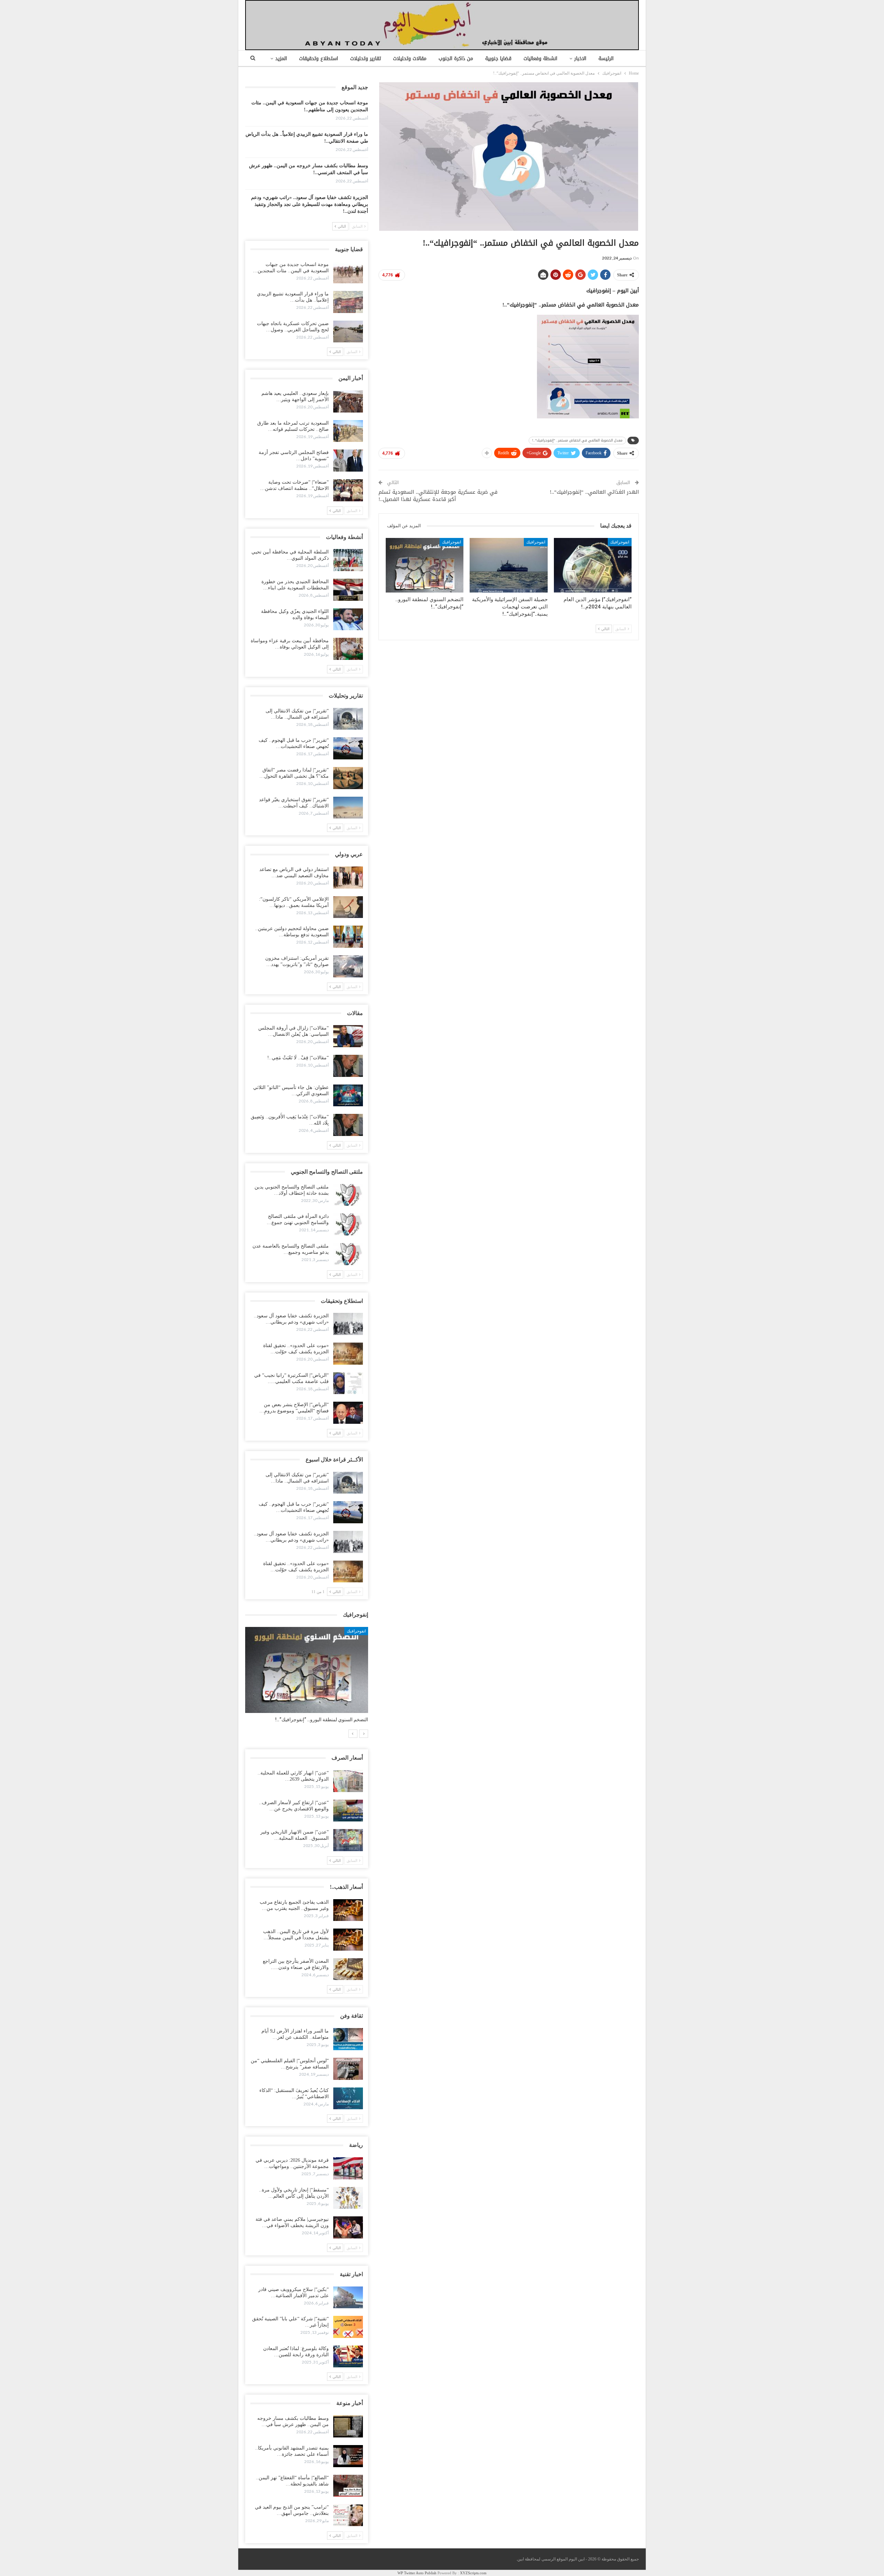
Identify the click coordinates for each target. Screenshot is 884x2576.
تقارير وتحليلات (366, 59)
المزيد (281, 59)
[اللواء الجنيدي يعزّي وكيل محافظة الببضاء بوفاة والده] (348, 619)
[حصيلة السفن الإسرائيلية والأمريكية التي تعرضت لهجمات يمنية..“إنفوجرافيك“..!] (508, 565)
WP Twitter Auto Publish (417, 2573)
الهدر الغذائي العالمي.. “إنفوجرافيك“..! (594, 492)
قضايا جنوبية (498, 59)
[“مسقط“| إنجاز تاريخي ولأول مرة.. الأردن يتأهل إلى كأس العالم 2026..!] (348, 2198)
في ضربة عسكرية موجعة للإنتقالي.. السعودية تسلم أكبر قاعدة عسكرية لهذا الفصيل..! (438, 496)
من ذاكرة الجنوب (456, 59)
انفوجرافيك (620, 542)
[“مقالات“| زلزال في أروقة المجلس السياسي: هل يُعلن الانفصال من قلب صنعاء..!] (348, 1036)
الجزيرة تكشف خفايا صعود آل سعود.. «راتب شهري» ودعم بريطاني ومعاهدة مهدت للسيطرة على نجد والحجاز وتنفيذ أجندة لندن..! (310, 204)
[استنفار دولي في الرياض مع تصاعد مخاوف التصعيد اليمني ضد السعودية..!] (348, 878)
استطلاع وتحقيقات (319, 59)
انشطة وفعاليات (540, 59)
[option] (307, 1678)
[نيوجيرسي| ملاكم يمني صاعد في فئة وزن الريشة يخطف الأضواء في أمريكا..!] (348, 2227)
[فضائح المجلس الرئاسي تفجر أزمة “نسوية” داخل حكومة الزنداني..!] (348, 461)
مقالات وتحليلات (410, 59)
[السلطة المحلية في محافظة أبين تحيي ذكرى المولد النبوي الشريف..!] (348, 560)
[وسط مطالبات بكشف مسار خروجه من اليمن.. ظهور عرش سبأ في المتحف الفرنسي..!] (348, 2426)
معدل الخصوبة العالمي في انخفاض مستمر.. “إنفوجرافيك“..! (577, 440)
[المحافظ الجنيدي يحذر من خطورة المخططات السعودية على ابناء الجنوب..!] (348, 590)
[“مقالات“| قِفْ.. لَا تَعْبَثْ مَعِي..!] (348, 1066)
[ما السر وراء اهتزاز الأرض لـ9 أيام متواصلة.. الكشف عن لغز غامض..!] (348, 2039)
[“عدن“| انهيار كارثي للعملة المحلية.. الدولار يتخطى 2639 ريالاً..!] (348, 1781)
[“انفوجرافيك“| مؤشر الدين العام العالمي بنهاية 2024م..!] (593, 565)
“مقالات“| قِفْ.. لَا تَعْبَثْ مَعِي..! (298, 1058)
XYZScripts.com (473, 2573)
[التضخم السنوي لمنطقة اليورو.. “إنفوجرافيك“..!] (425, 565)
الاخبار (580, 59)
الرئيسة (606, 59)
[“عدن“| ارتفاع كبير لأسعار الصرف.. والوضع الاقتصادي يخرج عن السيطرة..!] (348, 1811)
